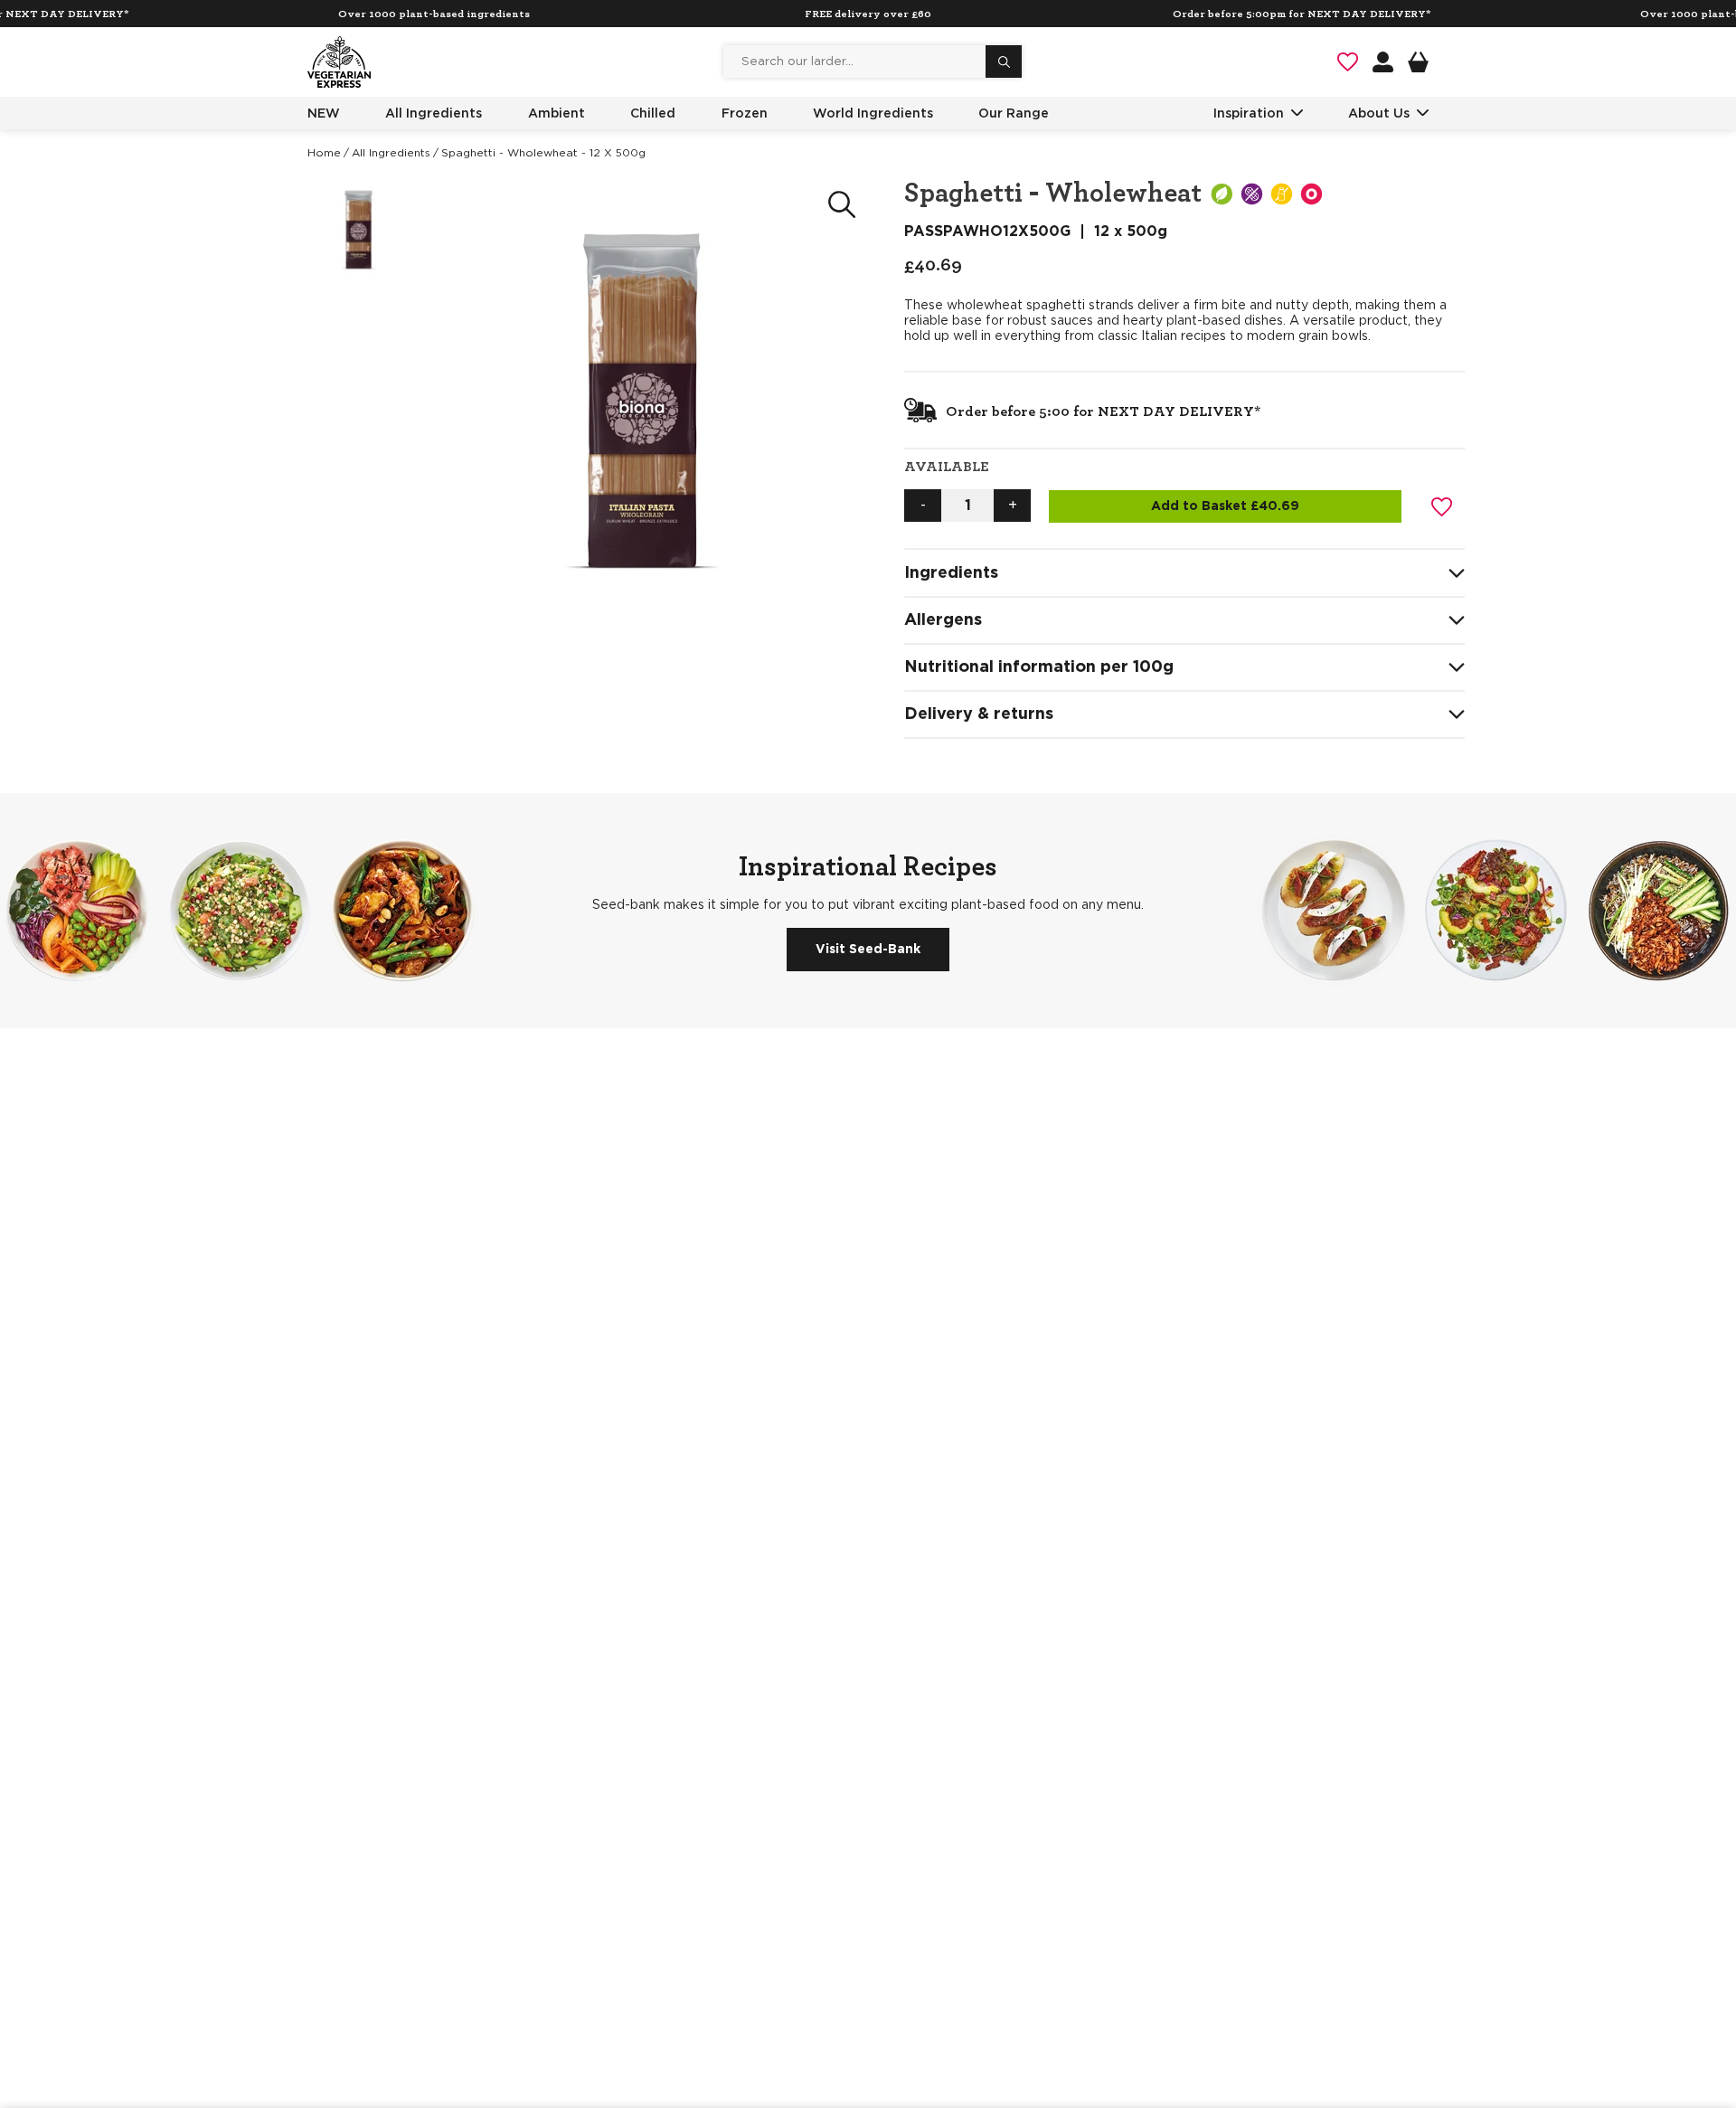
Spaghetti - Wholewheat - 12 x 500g (543, 153)
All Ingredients (434, 113)
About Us (1379, 113)
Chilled (653, 113)
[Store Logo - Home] (339, 62)
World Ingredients (873, 113)
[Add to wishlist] (1442, 506)
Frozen (745, 113)
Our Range (1014, 113)
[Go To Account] (1383, 62)
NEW (324, 113)
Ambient (557, 113)
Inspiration (1249, 113)
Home (324, 153)
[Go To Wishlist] (1348, 62)
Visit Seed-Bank (868, 950)
